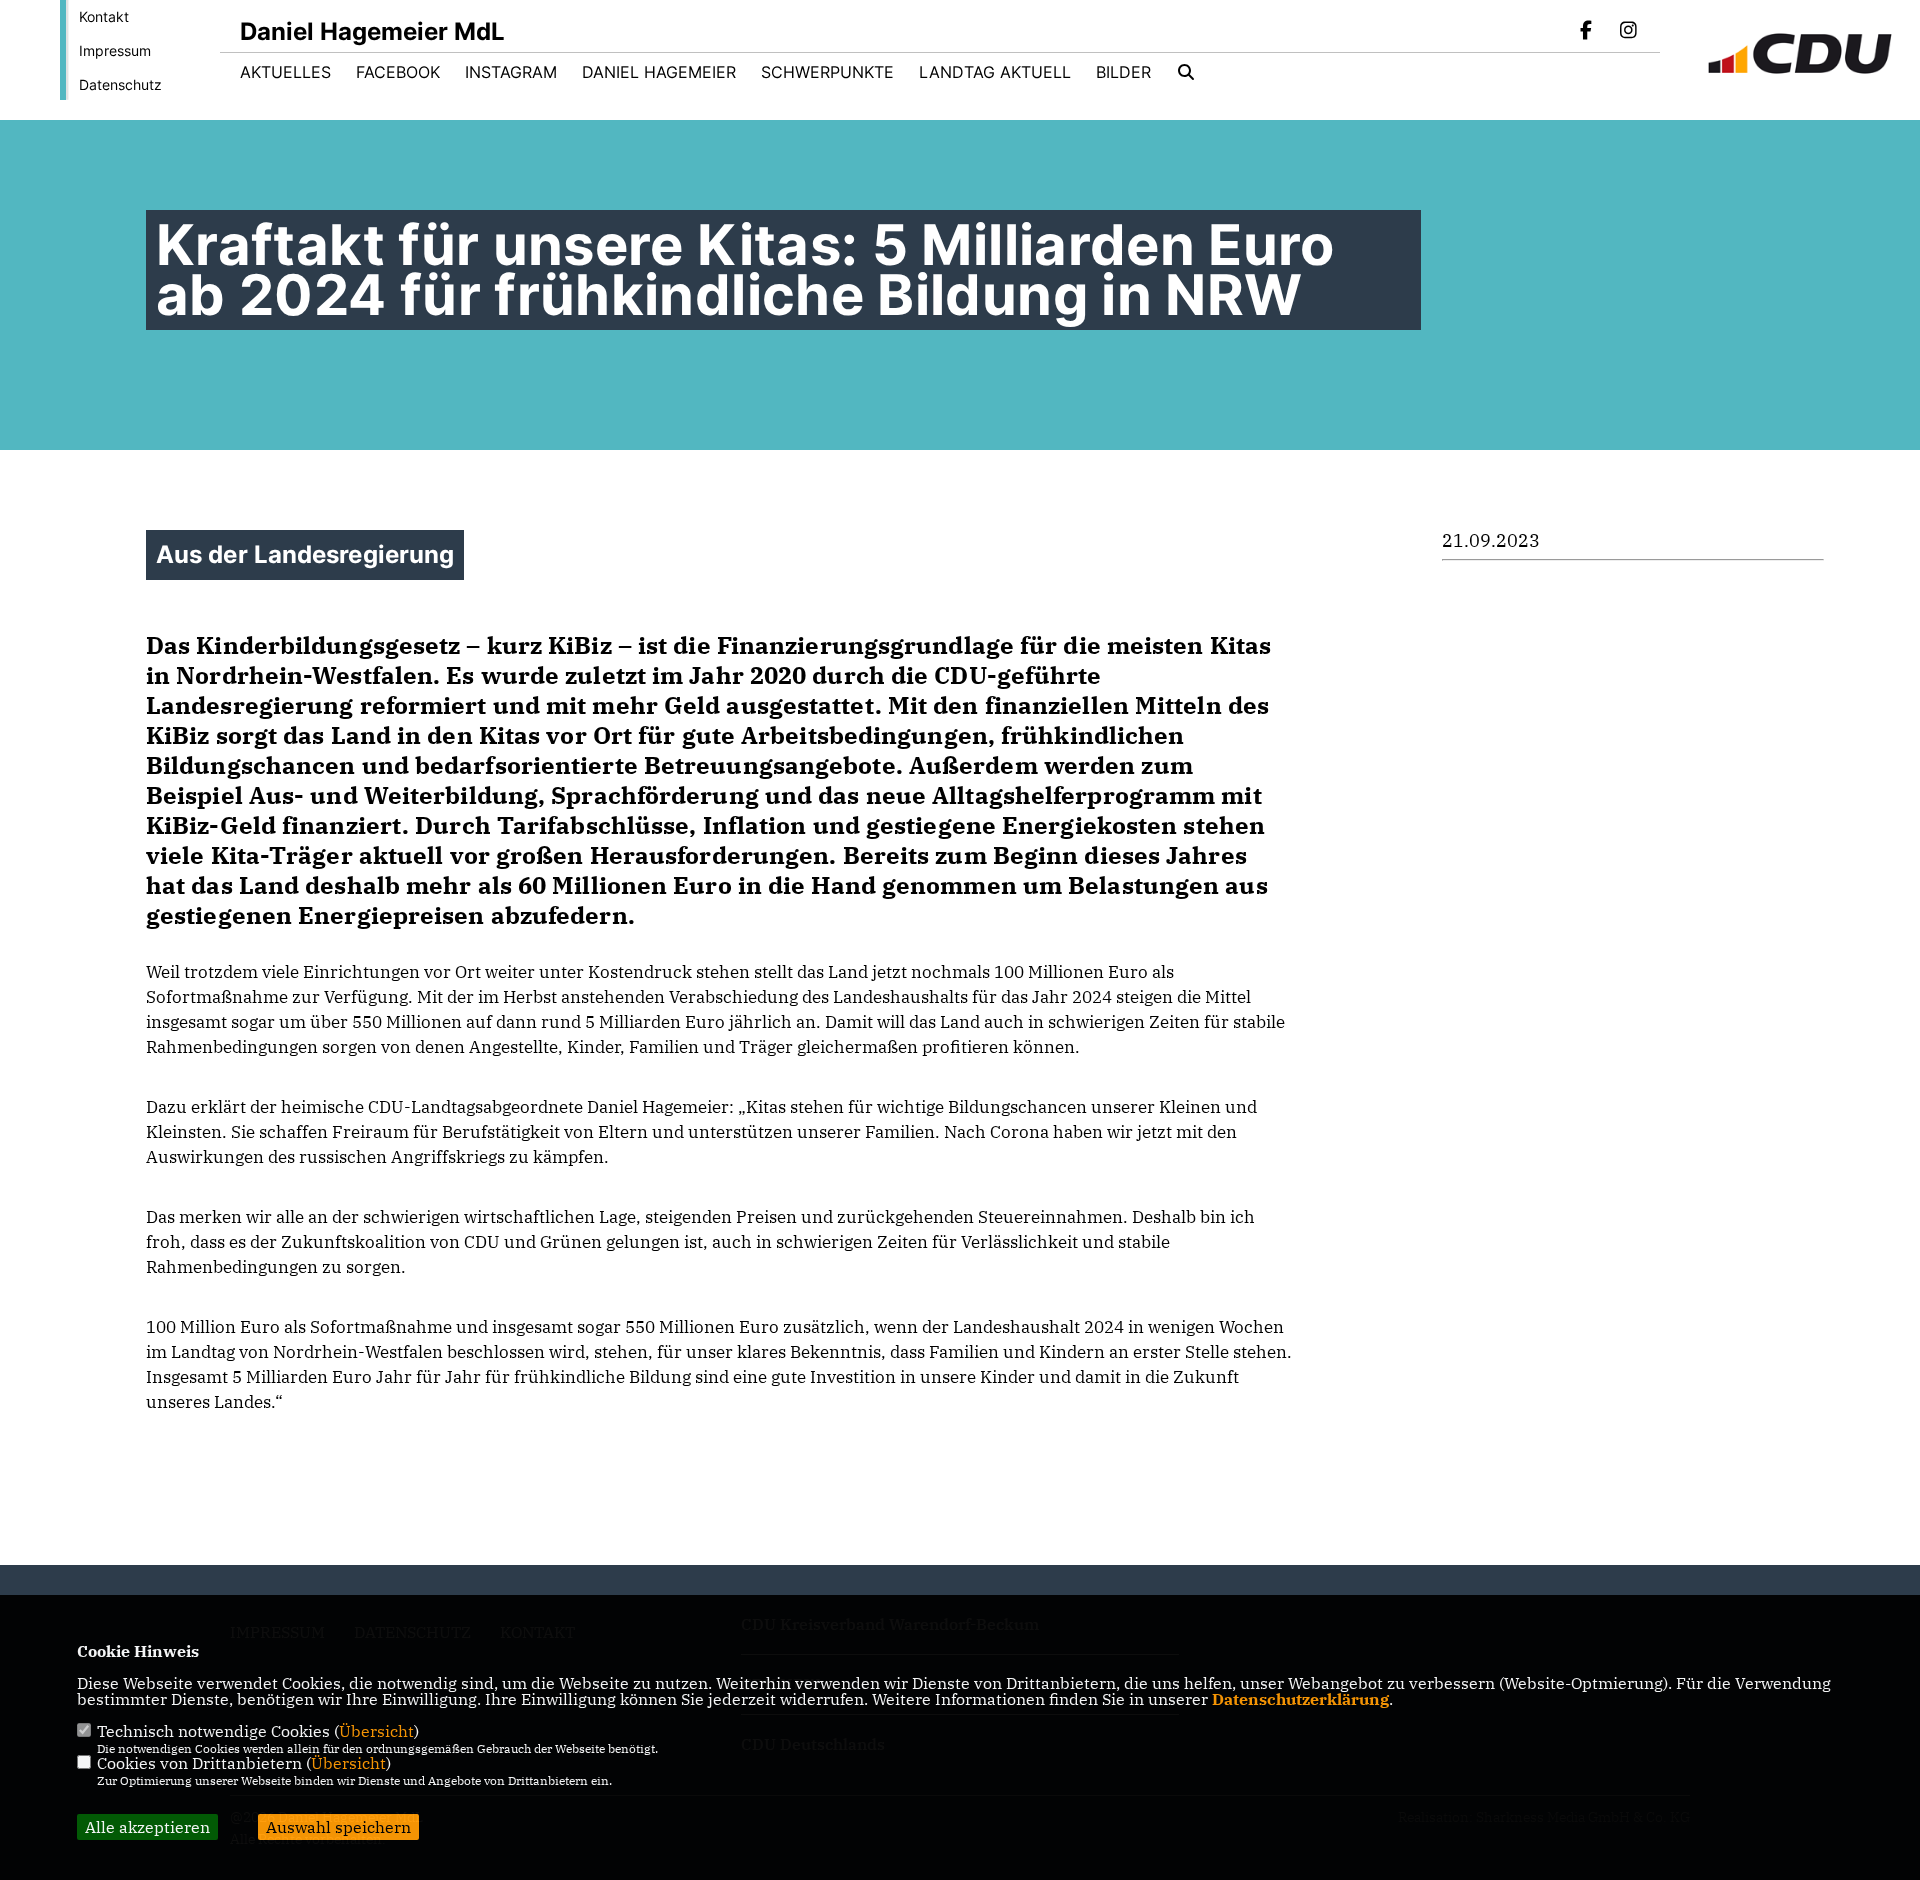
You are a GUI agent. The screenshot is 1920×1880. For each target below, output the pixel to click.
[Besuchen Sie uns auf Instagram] (1628, 32)
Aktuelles (285, 72)
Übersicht (376, 1731)
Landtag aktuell (995, 72)
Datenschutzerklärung (1300, 1699)
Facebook (398, 72)
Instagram (511, 72)
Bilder (1123, 72)
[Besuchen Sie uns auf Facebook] (1587, 32)
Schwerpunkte (827, 72)
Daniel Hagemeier (659, 72)
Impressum (115, 50)
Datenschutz (120, 84)
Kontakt (104, 16)
